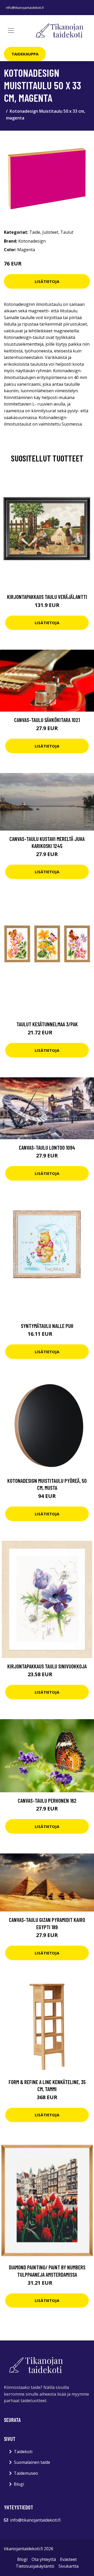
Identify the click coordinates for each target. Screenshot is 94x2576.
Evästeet (68, 2559)
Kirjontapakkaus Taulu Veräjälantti (47, 597)
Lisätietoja (47, 281)
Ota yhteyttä (44, 2559)
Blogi (19, 2484)
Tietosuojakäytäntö (35, 2566)
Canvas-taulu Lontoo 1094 (47, 1147)
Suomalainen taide (32, 2462)
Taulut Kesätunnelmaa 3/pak (47, 1024)
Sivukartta (69, 2566)
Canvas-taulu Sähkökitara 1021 (47, 720)
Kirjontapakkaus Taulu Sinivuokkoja (47, 1666)
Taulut (67, 232)
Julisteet (50, 232)
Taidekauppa (25, 54)
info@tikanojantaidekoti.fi (25, 8)
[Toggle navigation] (11, 30)
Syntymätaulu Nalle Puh (47, 1326)
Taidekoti (23, 2452)
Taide (35, 232)
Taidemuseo (26, 2473)
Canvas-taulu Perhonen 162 (47, 1800)
